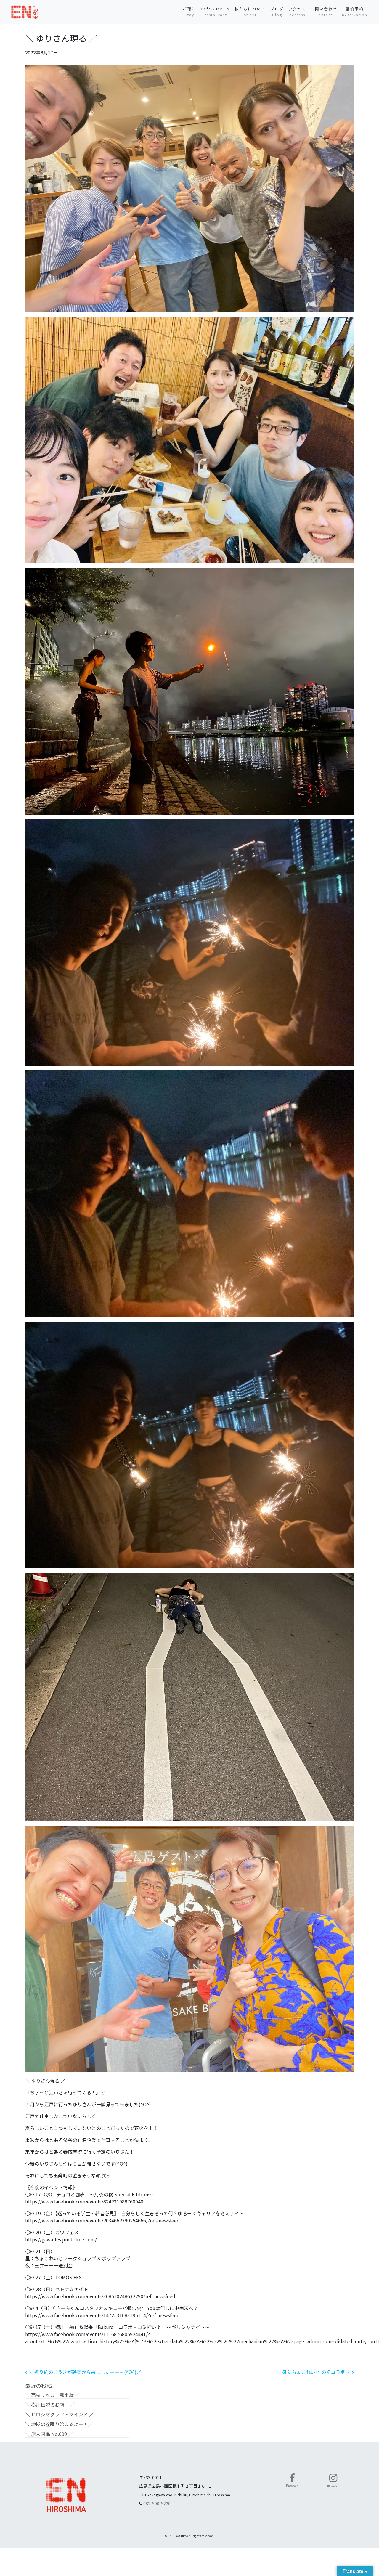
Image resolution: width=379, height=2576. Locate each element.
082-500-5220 (157, 2503)
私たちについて (250, 12)
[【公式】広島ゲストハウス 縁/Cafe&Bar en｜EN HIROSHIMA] (25, 12)
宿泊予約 (355, 12)
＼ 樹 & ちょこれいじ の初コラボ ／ (314, 2372)
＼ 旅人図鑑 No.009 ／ (49, 2434)
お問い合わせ (324, 12)
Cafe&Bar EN (215, 12)
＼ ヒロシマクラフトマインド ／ (60, 2414)
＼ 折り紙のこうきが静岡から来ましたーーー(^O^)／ (84, 2372)
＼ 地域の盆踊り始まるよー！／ (59, 2424)
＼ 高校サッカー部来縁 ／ (52, 2395)
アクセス (297, 12)
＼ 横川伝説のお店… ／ (50, 2405)
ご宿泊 (189, 12)
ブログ (277, 12)
